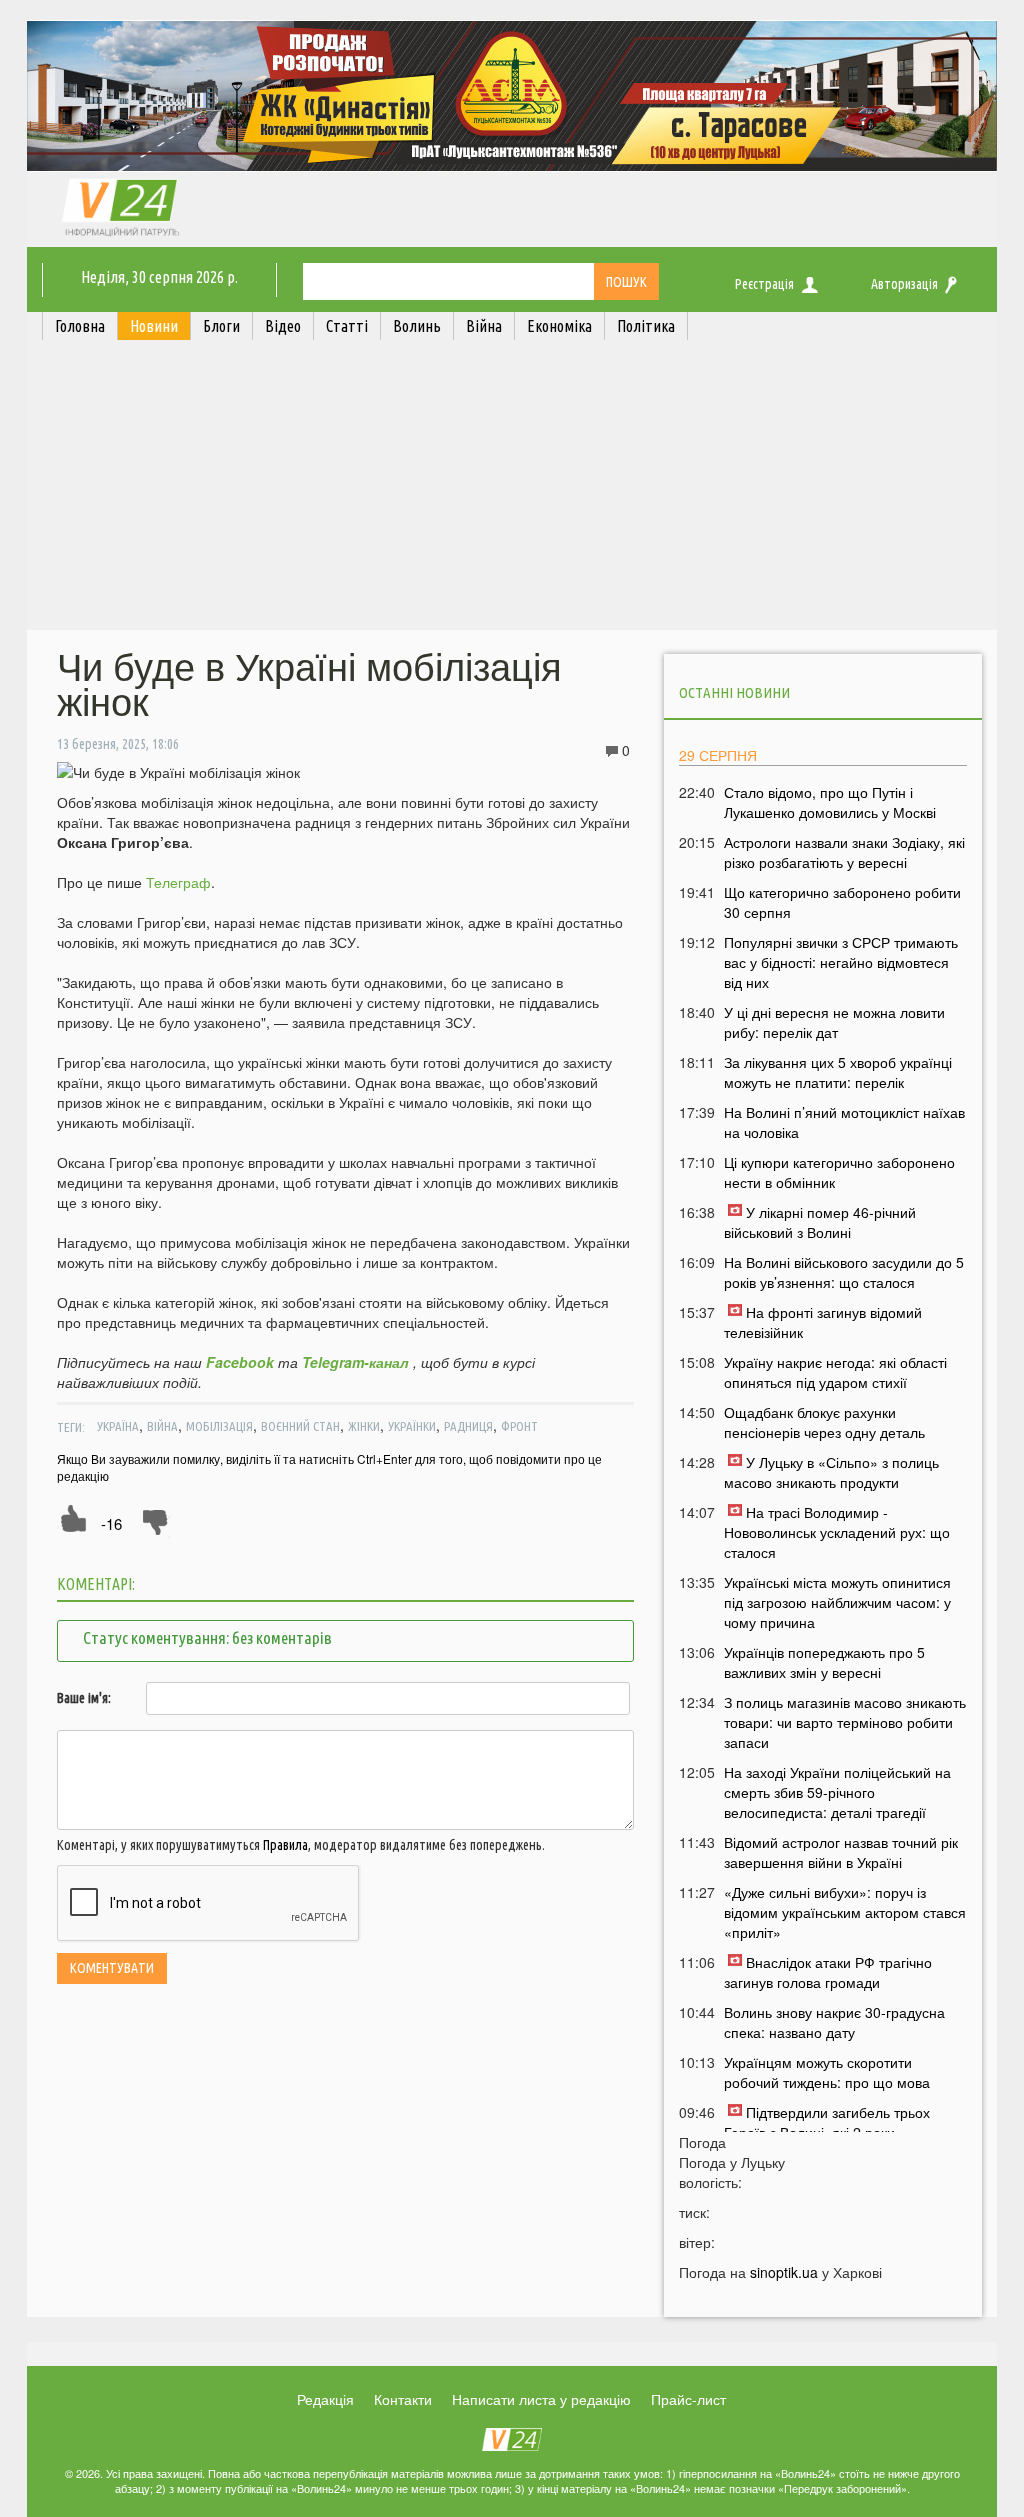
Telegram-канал (355, 1362)
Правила (285, 1845)
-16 (111, 1523)
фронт (519, 1426)
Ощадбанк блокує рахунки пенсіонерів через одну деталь (824, 1422)
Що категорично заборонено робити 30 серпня (842, 902)
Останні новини (734, 692)
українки (412, 1426)
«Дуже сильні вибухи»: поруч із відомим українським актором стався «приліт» (845, 1912)
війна (162, 1426)
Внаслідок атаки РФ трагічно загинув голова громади (828, 1972)
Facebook (240, 1362)
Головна (80, 326)
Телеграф (178, 882)
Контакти (403, 2399)
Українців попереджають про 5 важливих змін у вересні (824, 1662)
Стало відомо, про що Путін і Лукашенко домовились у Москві (830, 802)
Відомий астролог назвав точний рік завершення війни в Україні (841, 1852)
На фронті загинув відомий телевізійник (823, 1322)
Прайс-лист (688, 2399)
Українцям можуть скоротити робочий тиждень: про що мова (827, 2072)
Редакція (325, 2399)
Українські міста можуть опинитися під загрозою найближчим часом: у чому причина (837, 1602)
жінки (364, 1426)
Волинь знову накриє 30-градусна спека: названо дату (834, 2022)
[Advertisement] (512, 490)
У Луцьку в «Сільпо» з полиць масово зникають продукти (831, 1472)
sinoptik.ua (784, 2272)
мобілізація (219, 1426)
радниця (468, 1426)
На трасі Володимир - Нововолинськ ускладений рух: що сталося (837, 1532)
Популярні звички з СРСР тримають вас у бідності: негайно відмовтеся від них (841, 962)
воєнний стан (300, 1426)
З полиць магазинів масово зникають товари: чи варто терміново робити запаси (845, 1722)
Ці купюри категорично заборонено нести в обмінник (839, 1172)
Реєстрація (764, 284)
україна (118, 1426)
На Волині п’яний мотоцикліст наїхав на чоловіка (844, 1122)
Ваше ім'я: (84, 1698)
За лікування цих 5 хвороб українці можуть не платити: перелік (838, 1072)
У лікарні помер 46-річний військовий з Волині (820, 1222)
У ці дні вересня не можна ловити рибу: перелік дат (834, 1022)
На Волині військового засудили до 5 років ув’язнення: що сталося (844, 1272)
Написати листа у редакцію (541, 2399)
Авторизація (904, 284)
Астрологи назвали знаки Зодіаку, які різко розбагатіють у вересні (844, 852)
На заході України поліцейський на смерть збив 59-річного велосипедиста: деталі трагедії (837, 1792)
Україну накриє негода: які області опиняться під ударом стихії (835, 1372)
